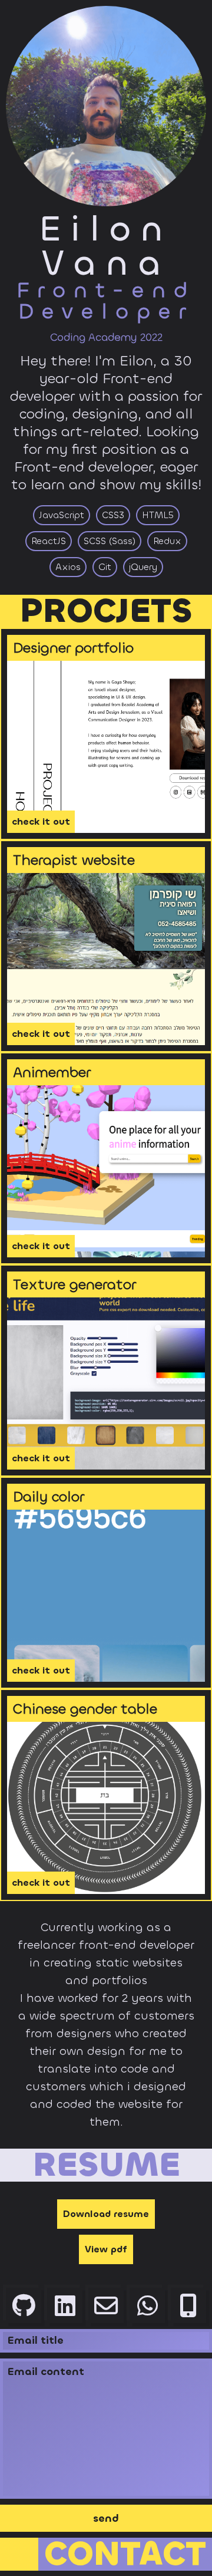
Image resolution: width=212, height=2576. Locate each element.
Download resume (106, 2214)
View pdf (106, 2249)
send (106, 2518)
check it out (41, 821)
